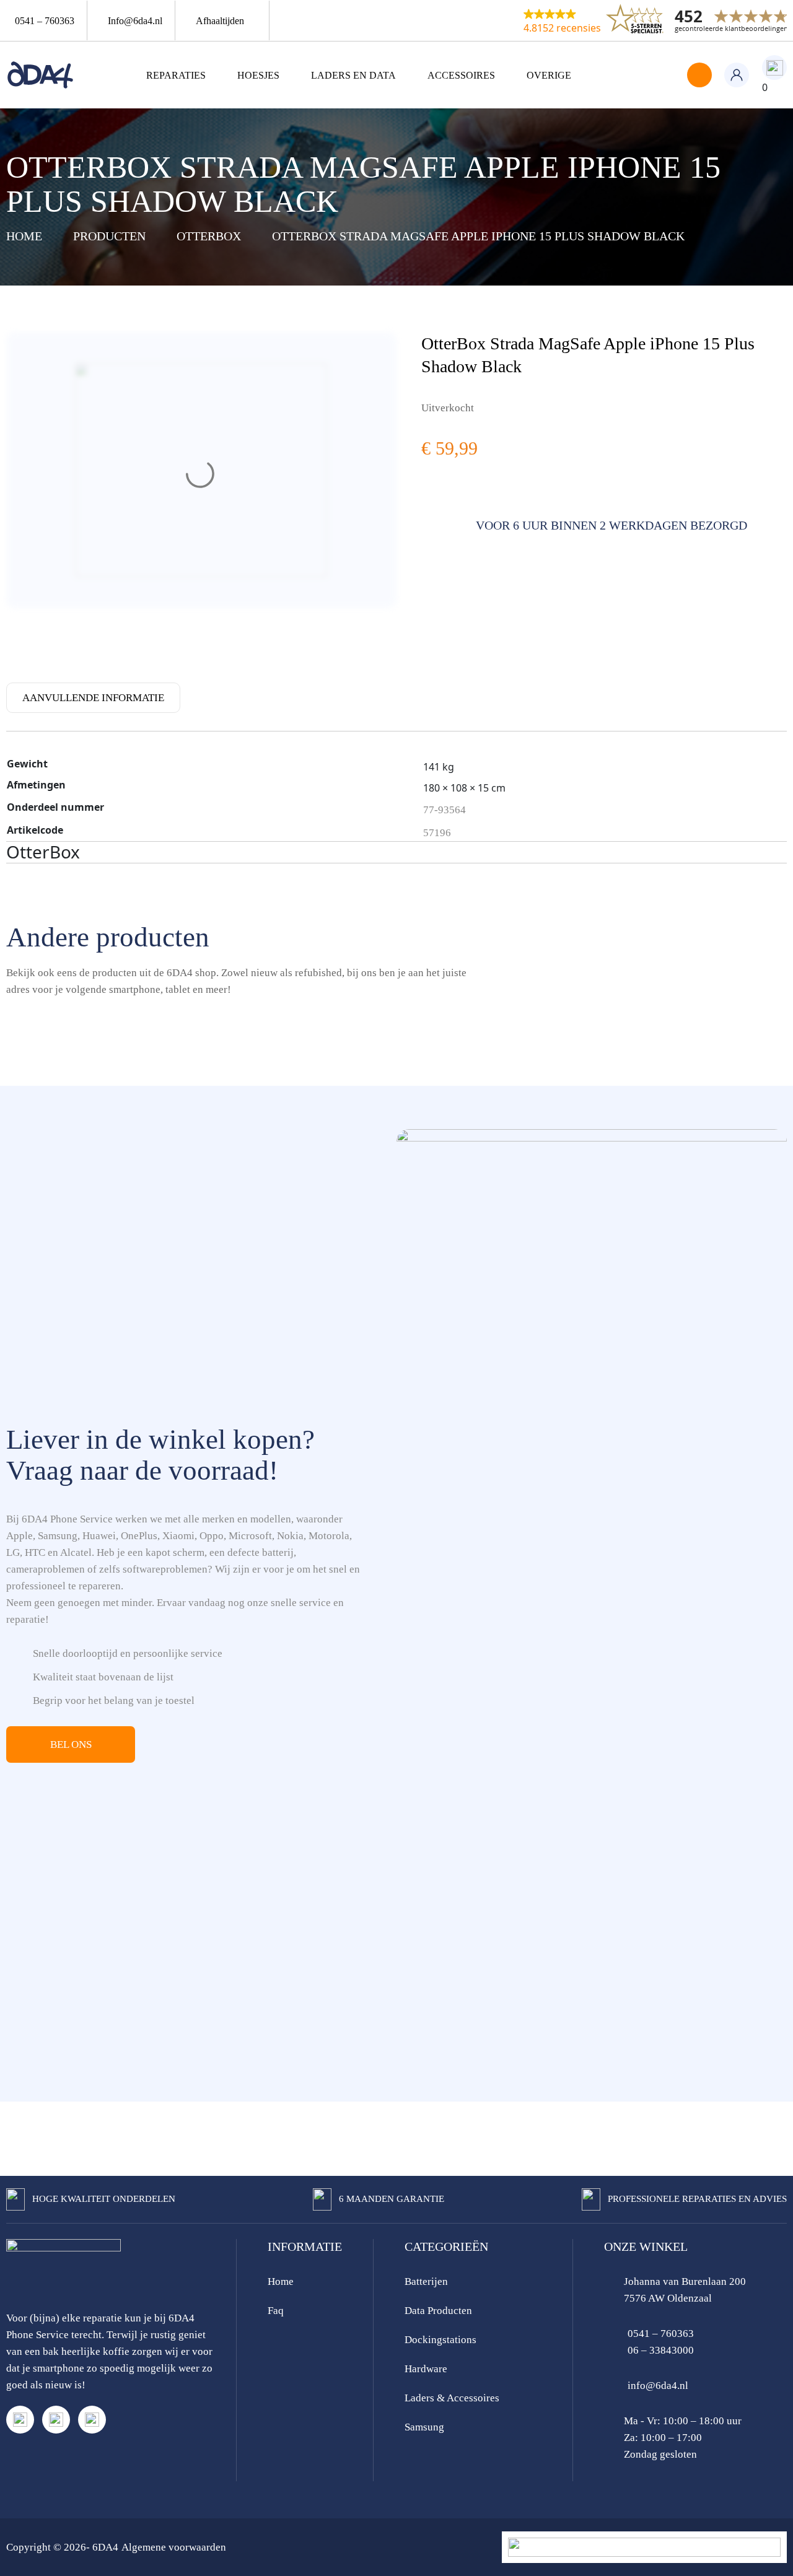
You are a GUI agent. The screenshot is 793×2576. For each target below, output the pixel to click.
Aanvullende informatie (93, 698)
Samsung (424, 2427)
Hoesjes (258, 75)
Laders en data (353, 75)
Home (281, 2281)
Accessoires (461, 75)
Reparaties (176, 75)
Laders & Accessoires (452, 2398)
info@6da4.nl (658, 2386)
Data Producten (438, 2311)
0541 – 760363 (661, 2334)
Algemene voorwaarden (174, 2547)
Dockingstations (440, 2340)
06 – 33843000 (661, 2350)
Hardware (426, 2369)
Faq (276, 2311)
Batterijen (426, 2281)
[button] (562, 20)
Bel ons (71, 1744)
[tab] (93, 697)
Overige (549, 75)
